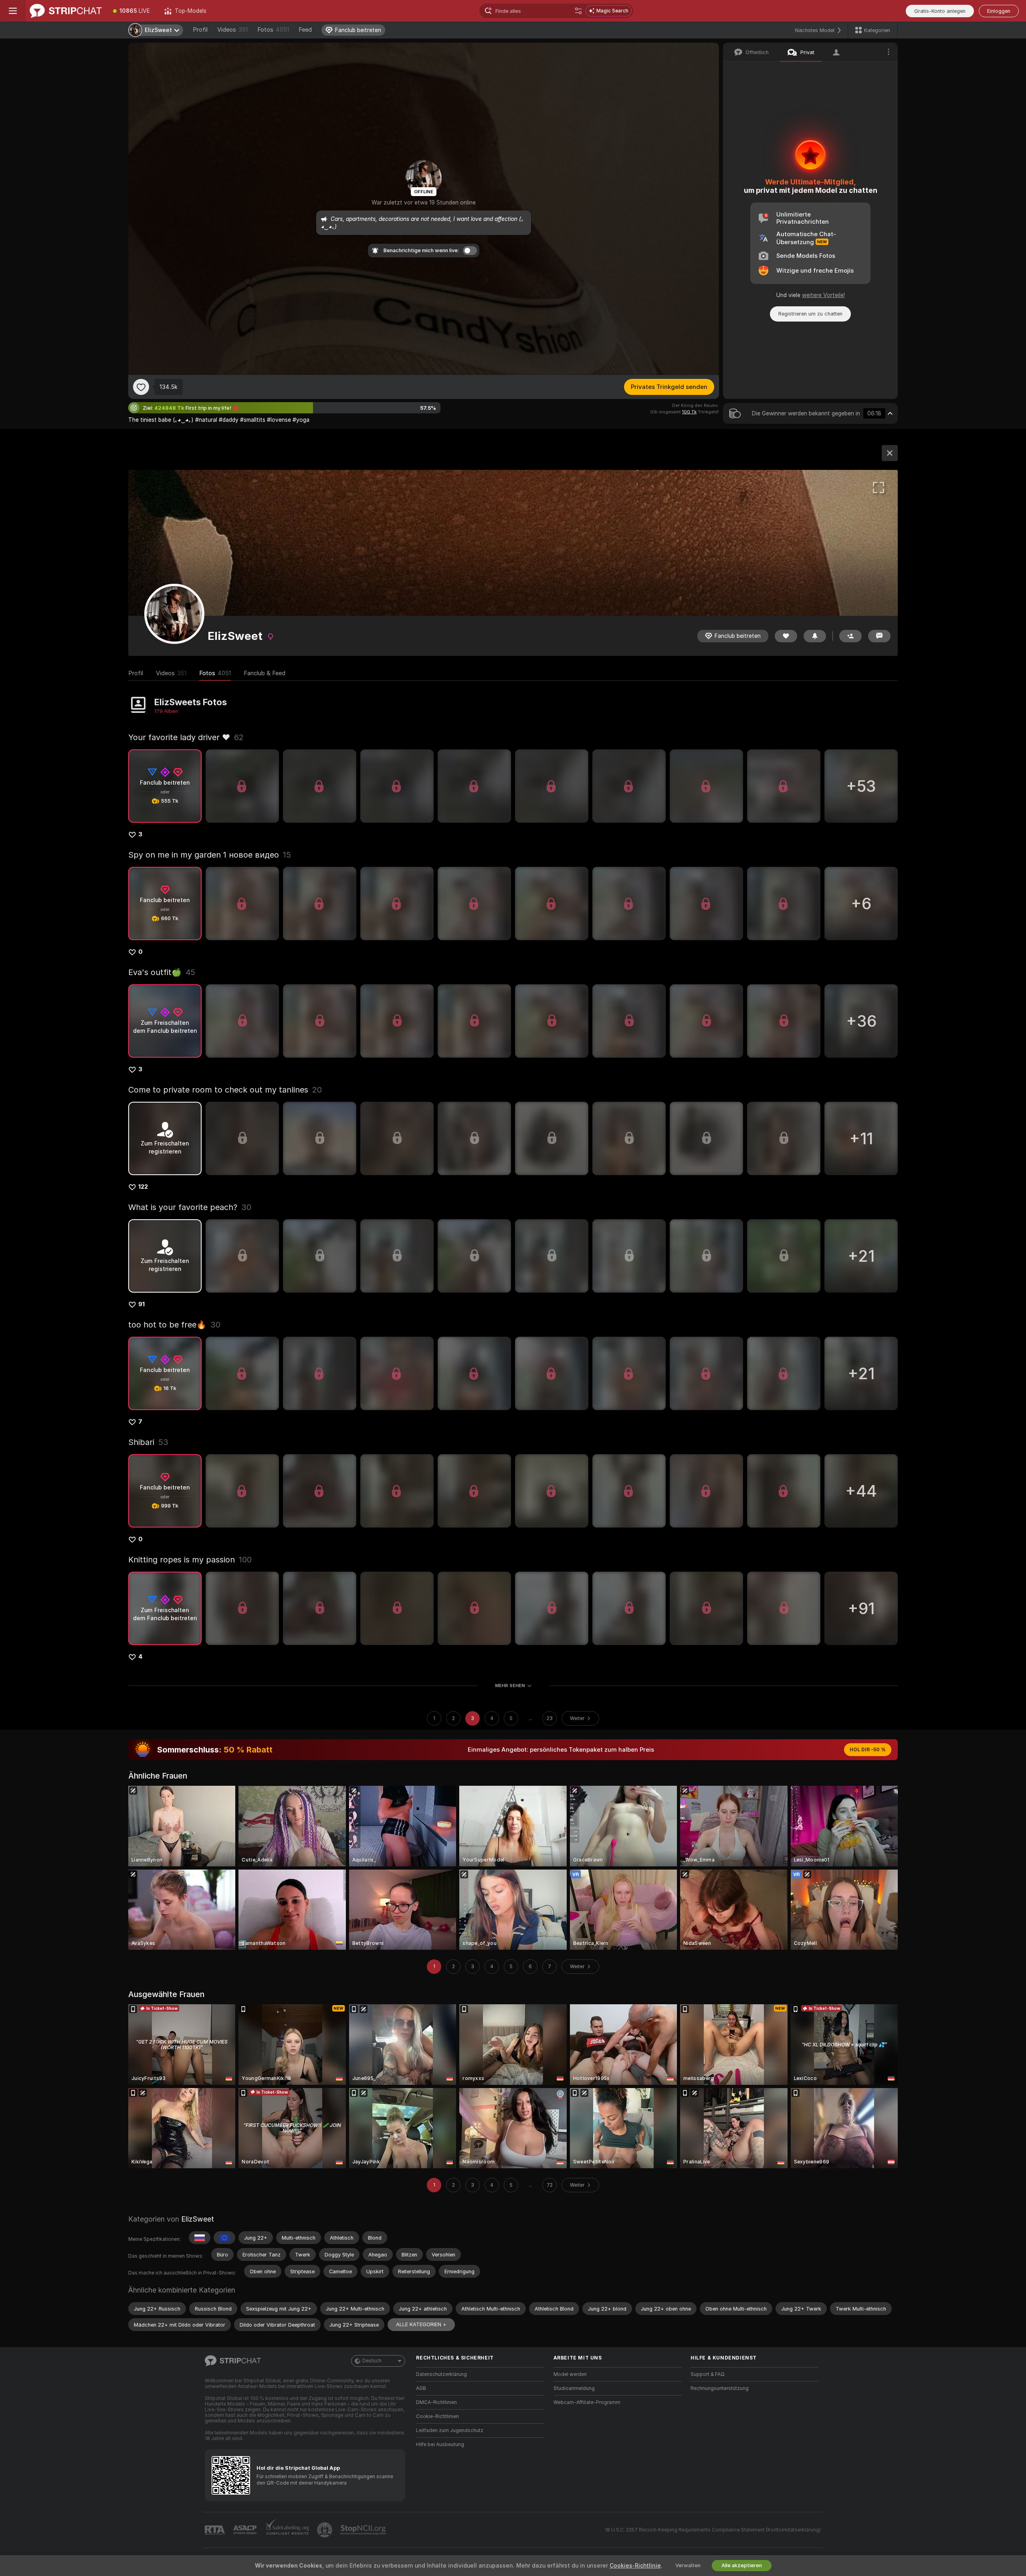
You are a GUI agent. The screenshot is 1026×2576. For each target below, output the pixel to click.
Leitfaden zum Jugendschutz (450, 2430)
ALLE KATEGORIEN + (421, 2324)
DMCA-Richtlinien (436, 2402)
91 (141, 1304)
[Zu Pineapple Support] (325, 2530)
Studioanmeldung (574, 2388)
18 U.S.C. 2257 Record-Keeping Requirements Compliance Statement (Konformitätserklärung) (713, 2530)
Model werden (570, 2374)
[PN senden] (879, 636)
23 (550, 1718)
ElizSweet (198, 2219)
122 (143, 1187)
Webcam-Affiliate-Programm (587, 2402)
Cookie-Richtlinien (437, 2416)
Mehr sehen (510, 1686)
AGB (421, 2388)
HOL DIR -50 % (868, 1750)
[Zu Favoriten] (141, 387)
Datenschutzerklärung (441, 2374)
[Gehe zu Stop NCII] (364, 2530)
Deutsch (372, 2361)
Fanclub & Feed (265, 673)
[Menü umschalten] (13, 11)
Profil (200, 30)
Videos (232, 30)
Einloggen (999, 11)
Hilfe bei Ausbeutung (440, 2444)
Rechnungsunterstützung (720, 2388)
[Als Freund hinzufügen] (850, 636)
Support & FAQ (708, 2374)
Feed (305, 30)
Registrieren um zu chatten (810, 314)
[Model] (890, 453)
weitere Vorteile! (823, 295)
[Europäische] (224, 2238)
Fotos (273, 30)
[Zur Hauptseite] (66, 11)
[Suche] (578, 11)
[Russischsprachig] (200, 2238)
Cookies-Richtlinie (635, 2566)
